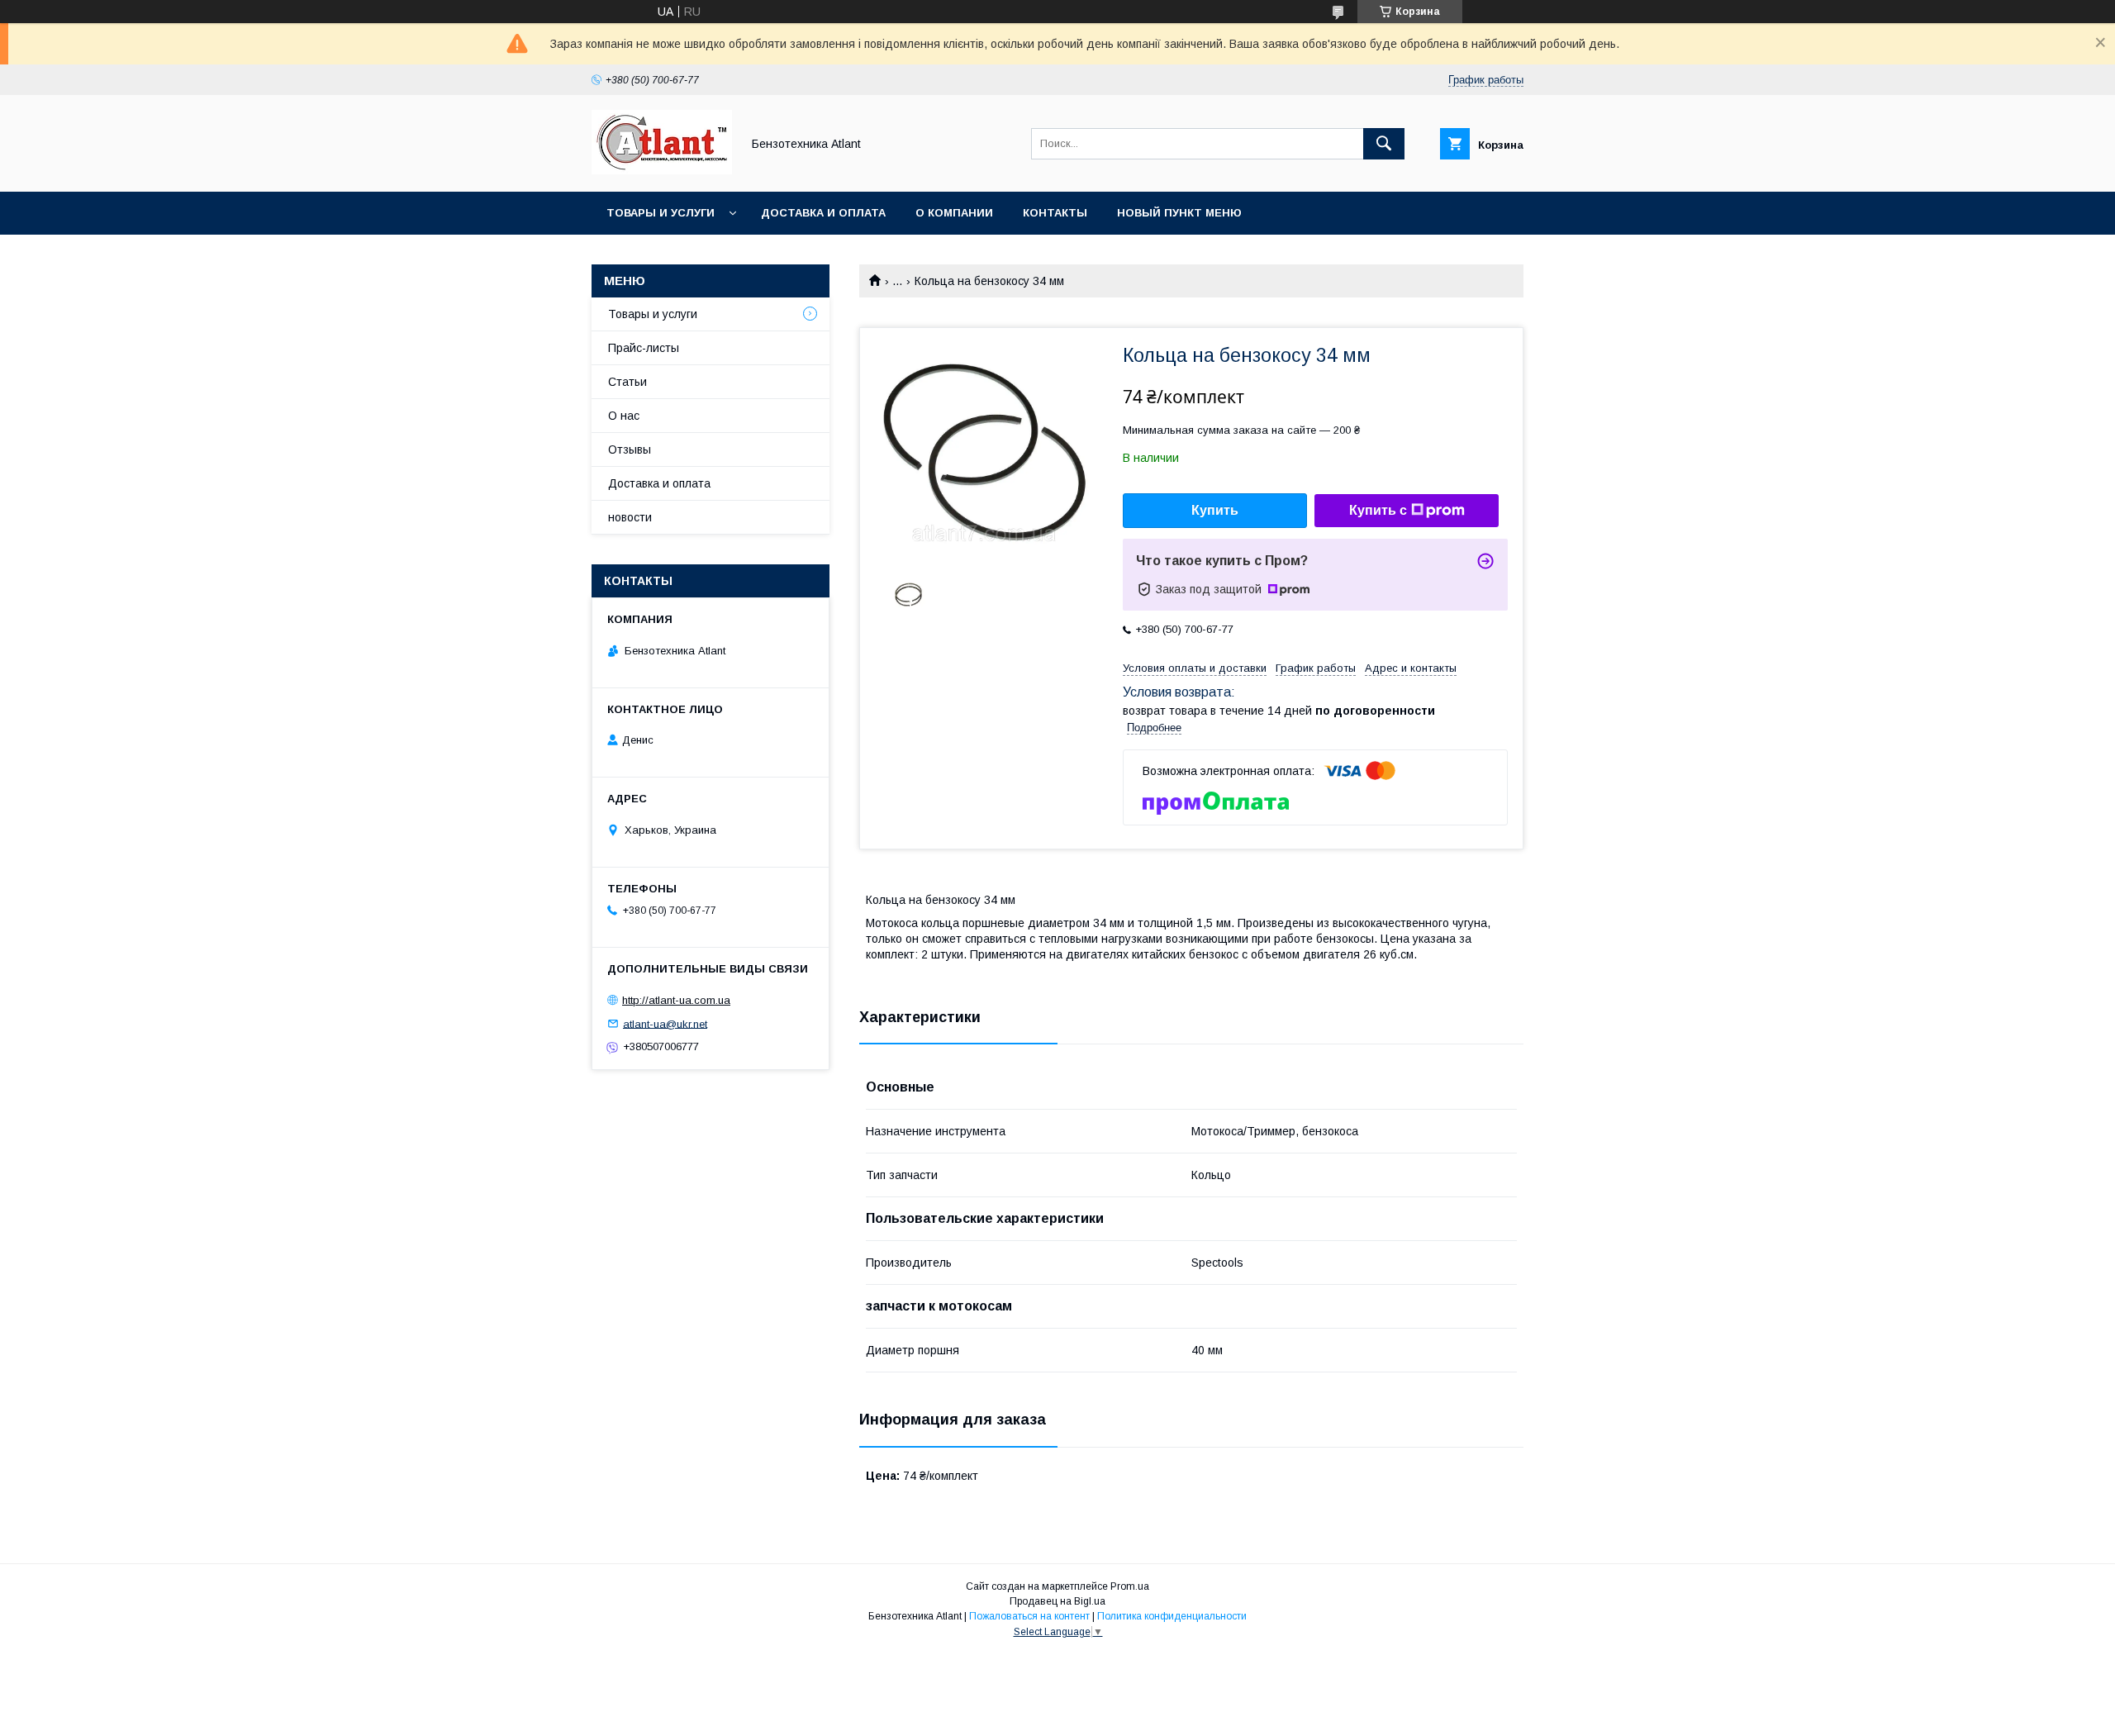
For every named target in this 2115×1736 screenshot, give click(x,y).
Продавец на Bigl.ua (1057, 1601)
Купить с (1378, 510)
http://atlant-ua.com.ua (676, 1000)
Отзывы (630, 449)
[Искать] (1384, 144)
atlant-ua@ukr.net (665, 1023)
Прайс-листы (644, 348)
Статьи (627, 382)
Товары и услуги (661, 213)
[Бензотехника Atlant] (662, 170)
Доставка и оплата (823, 213)
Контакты (1055, 213)
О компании (954, 213)
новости (630, 517)
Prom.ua (1130, 1586)
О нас (624, 416)
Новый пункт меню (1179, 213)
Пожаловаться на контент (1029, 1616)
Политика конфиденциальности (1172, 1616)
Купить (1215, 510)
